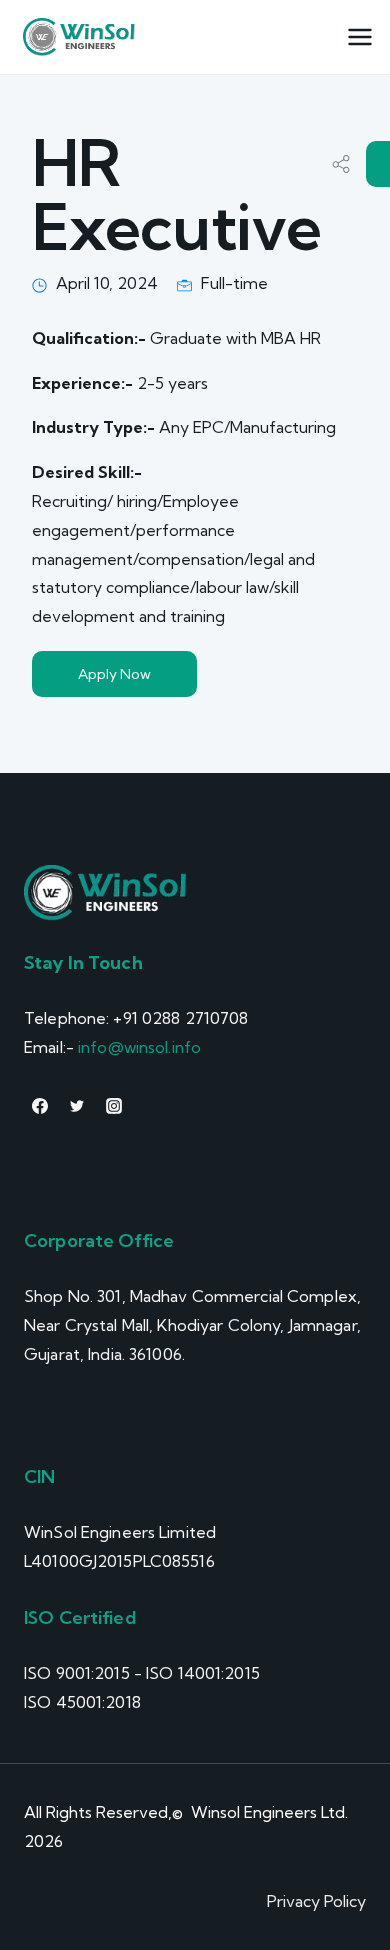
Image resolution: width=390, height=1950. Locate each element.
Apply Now (114, 674)
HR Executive (176, 194)
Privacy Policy (316, 1901)
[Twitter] (77, 1106)
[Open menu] (359, 37)
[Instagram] (114, 1106)
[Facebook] (40, 1106)
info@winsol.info (139, 1047)
